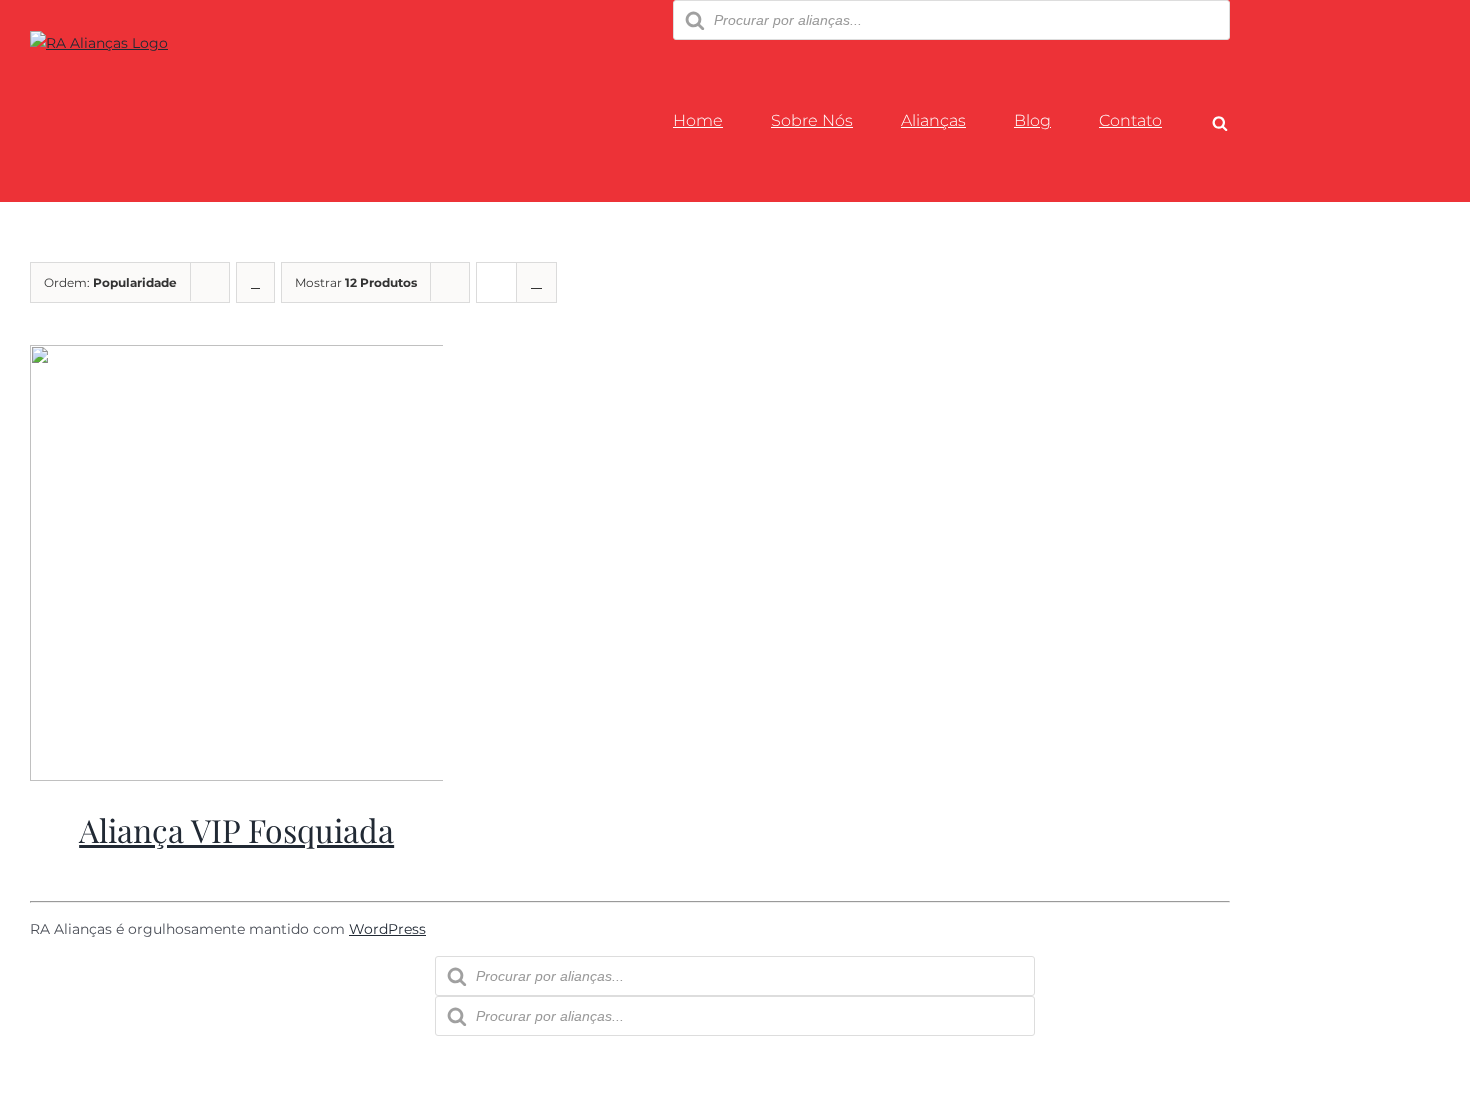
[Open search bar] (1220, 123)
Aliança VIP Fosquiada (236, 829)
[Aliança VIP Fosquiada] (263, 776)
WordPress (387, 929)
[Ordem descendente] (255, 282)
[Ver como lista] (536, 282)
